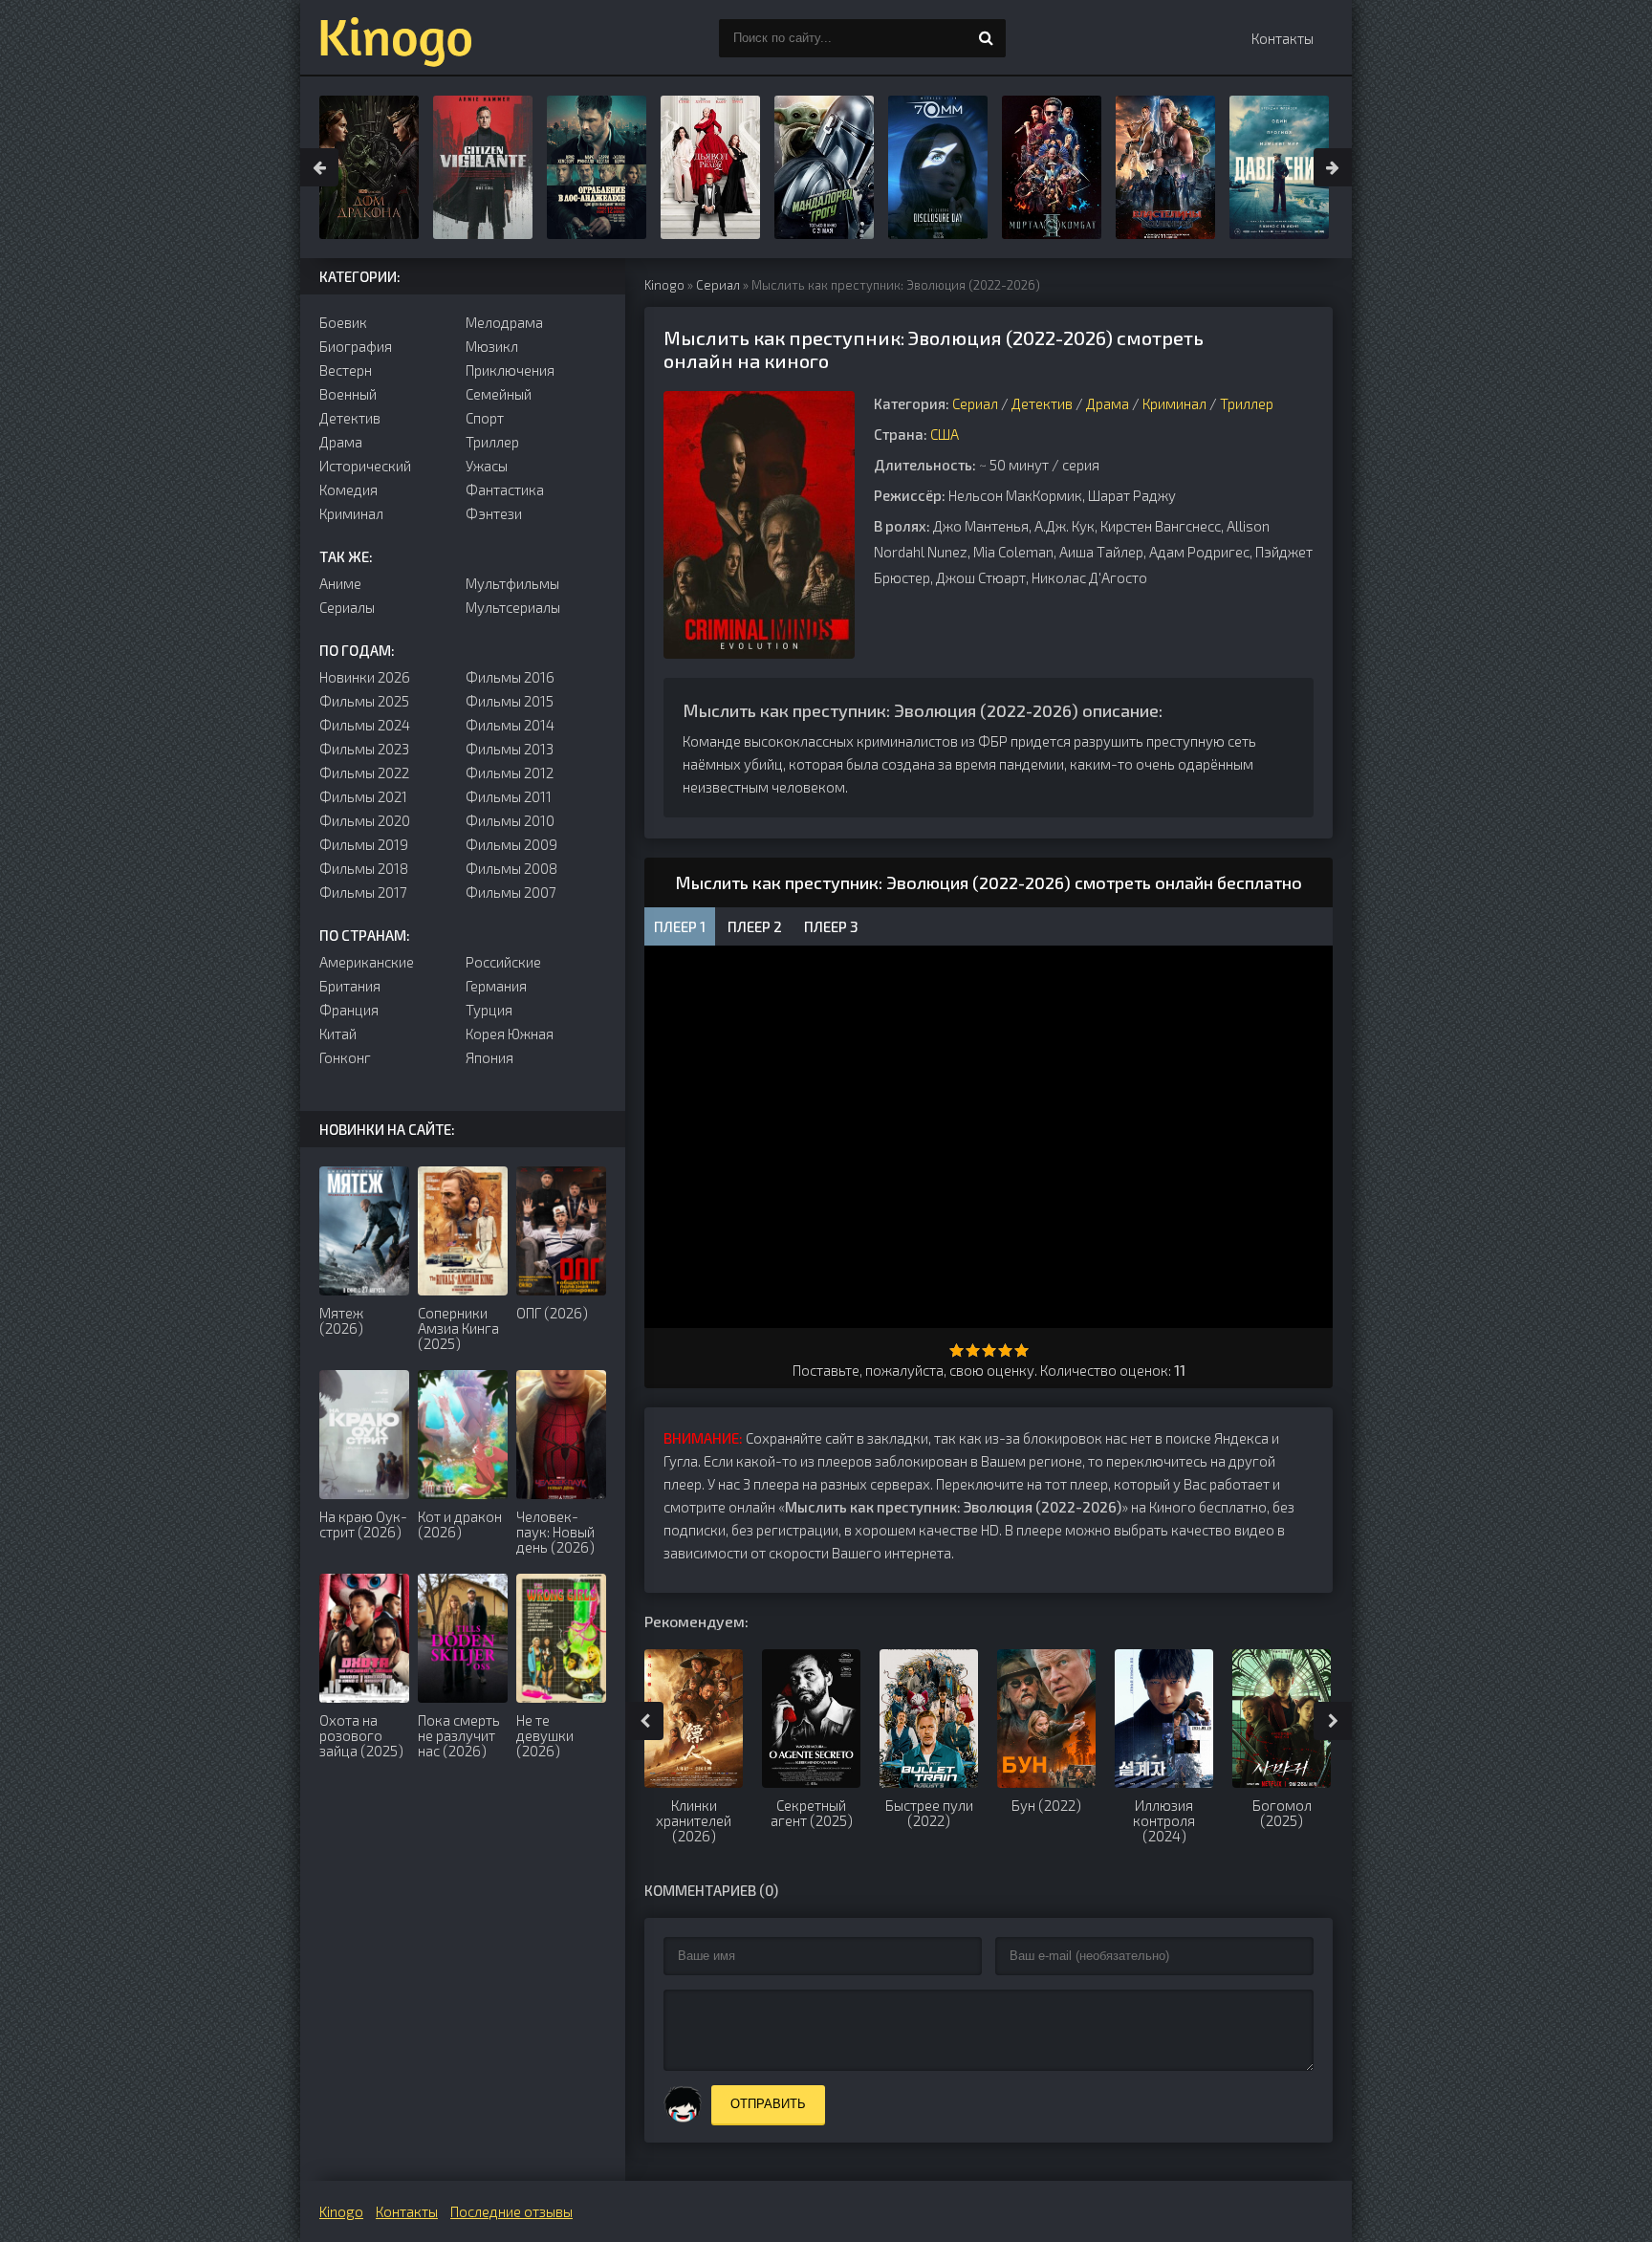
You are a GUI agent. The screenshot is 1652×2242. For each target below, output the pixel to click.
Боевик (343, 322)
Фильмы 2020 (365, 820)
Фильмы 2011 (509, 796)
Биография (356, 346)
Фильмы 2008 (511, 868)
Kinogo (664, 285)
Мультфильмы (512, 583)
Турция (489, 1010)
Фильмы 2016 (510, 677)
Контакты (1282, 38)
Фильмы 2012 (510, 773)
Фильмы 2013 (510, 749)
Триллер (1247, 403)
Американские (367, 962)
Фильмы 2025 (364, 701)
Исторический (365, 466)
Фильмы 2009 (511, 844)
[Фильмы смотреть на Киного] (396, 38)
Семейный (499, 394)
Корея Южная (510, 1034)
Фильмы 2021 (363, 796)
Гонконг (345, 1057)
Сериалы (347, 607)
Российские (503, 962)
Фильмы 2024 (365, 725)
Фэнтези (494, 513)
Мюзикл (492, 346)
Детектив (1042, 403)
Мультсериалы (513, 607)
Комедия (348, 490)
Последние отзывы (511, 2211)
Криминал (1174, 403)
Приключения (510, 370)
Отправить (768, 2104)
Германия (496, 986)
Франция (349, 1010)
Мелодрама (504, 322)
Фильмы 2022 (364, 773)
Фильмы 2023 (364, 749)
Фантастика (505, 490)
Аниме (340, 583)
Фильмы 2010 (510, 820)
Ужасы (487, 466)
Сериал (718, 285)
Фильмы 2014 (510, 725)
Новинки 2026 (365, 677)
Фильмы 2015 (510, 701)
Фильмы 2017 (363, 892)
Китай (338, 1034)
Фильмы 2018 (364, 868)
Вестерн (346, 370)
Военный (348, 394)
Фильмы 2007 (511, 892)
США (945, 434)
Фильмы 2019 (364, 844)
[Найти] (987, 38)
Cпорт (485, 418)
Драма (1108, 403)
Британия (350, 986)
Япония (489, 1057)
